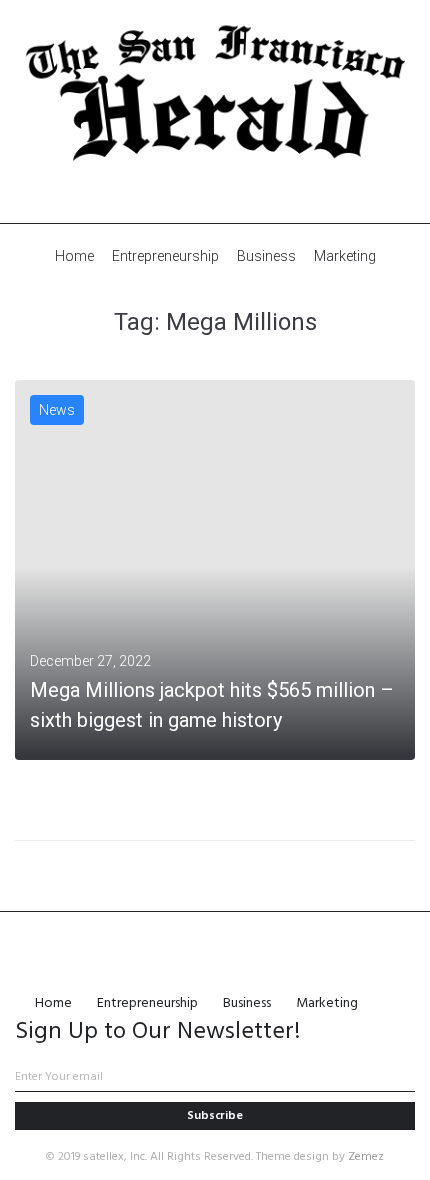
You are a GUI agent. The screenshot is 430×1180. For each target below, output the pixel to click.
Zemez (366, 1157)
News (57, 410)
